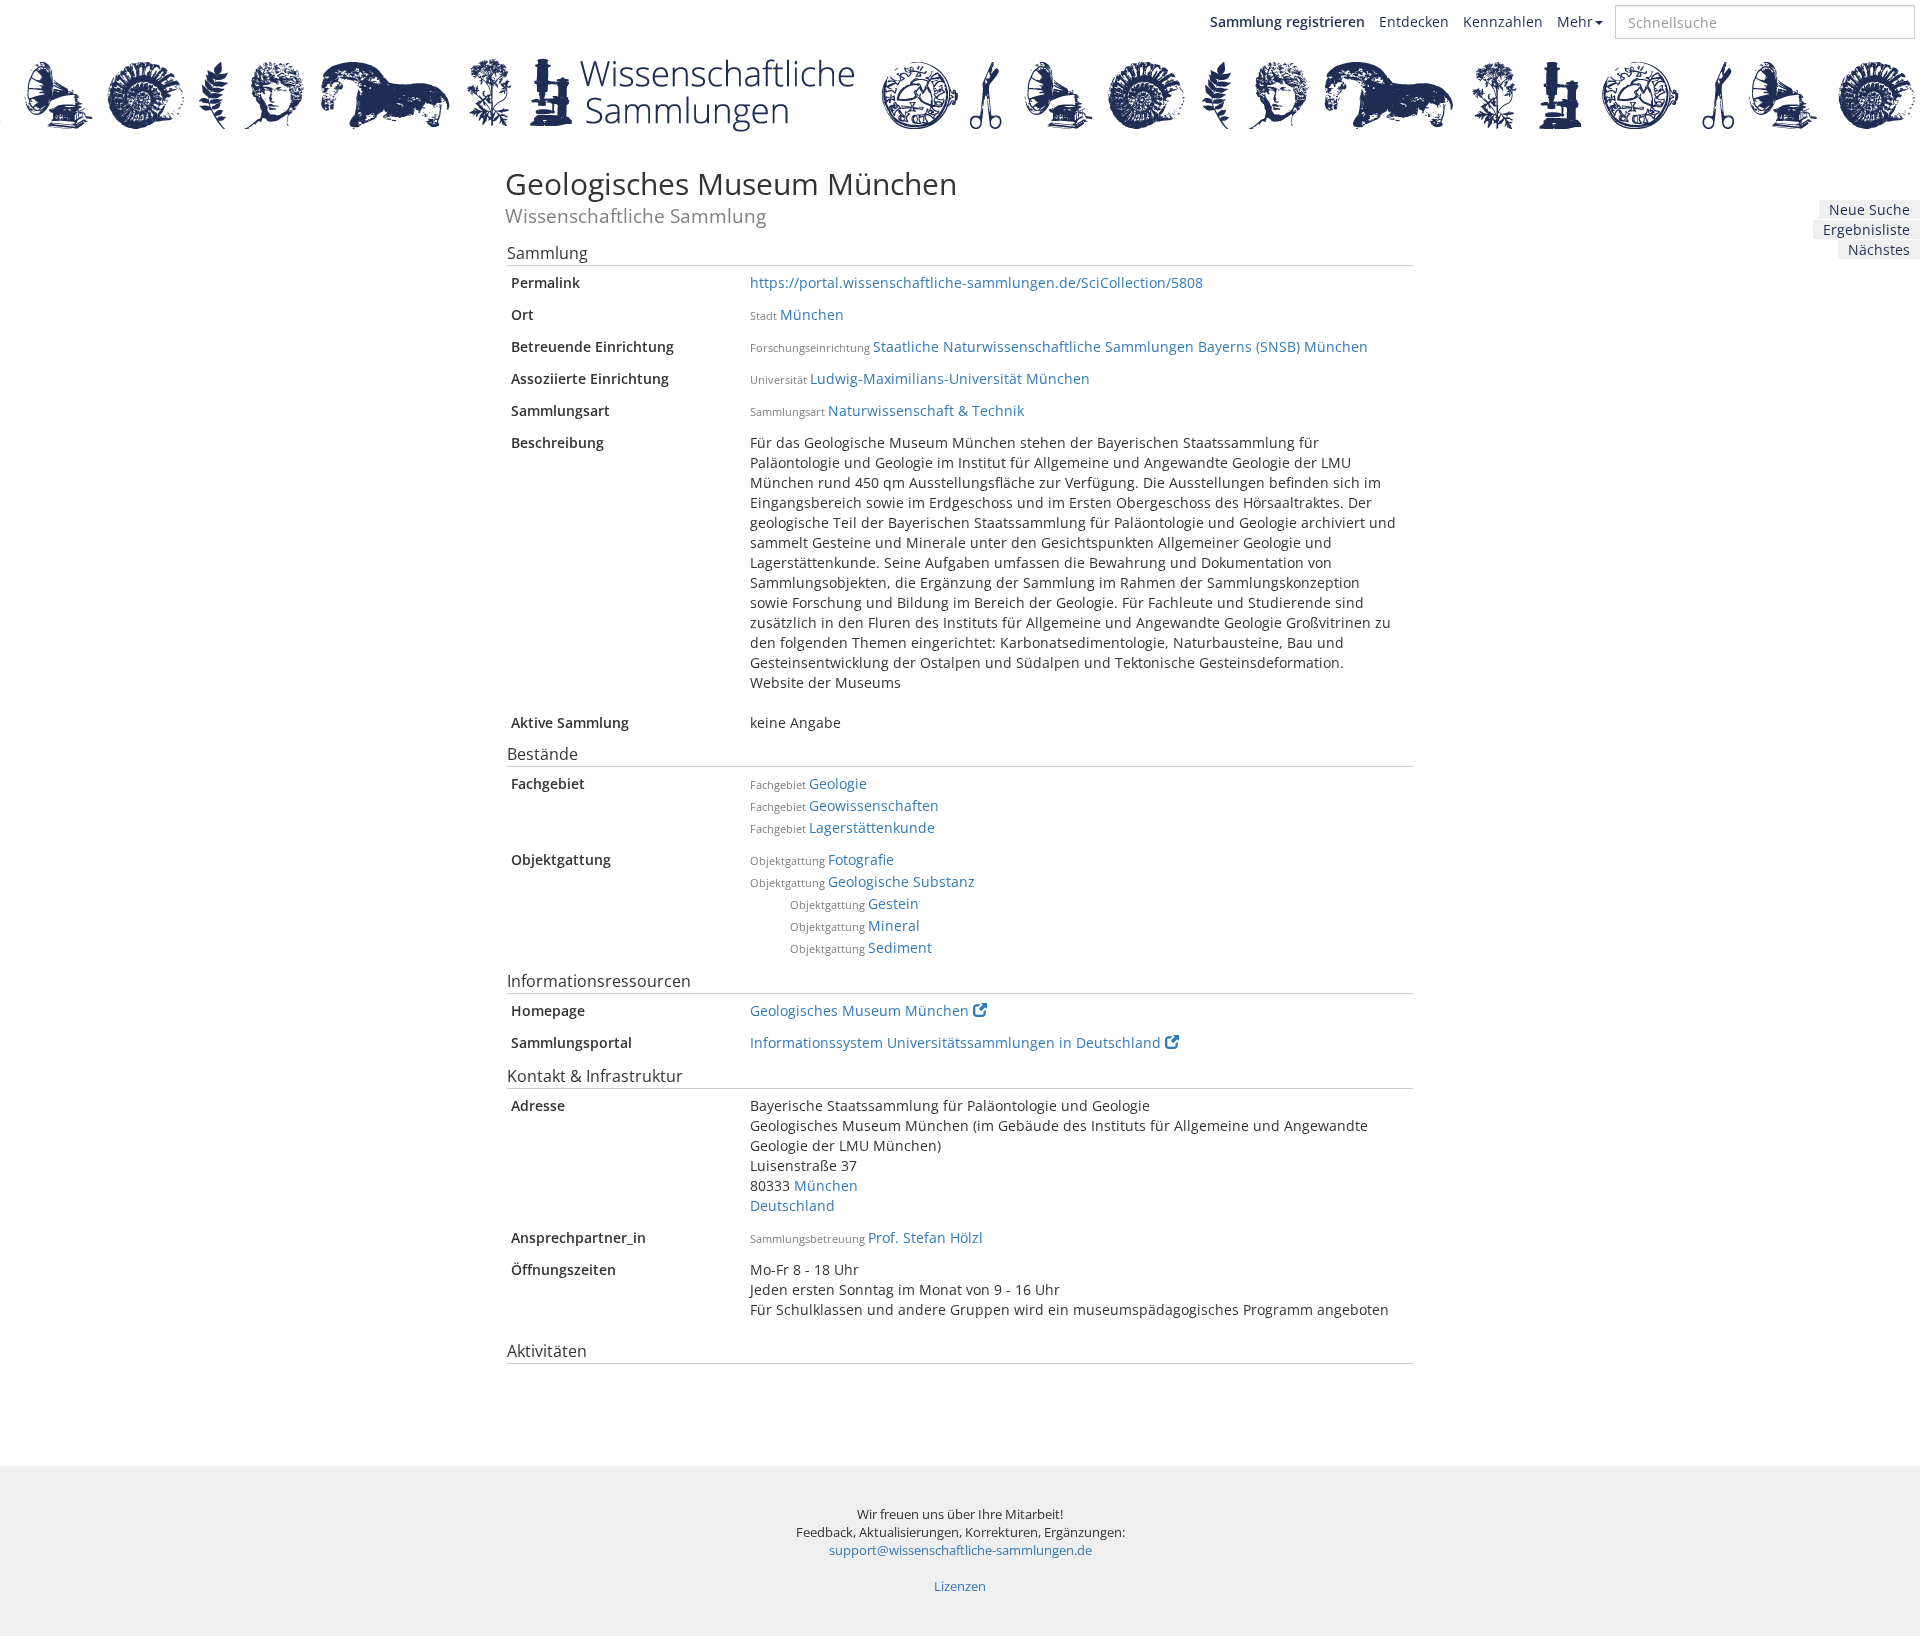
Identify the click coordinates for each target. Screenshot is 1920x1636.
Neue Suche (1869, 209)
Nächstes (1879, 249)
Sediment (900, 947)
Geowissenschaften (874, 805)
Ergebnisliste (1866, 229)
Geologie (838, 783)
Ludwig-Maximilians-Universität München (950, 378)
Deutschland (792, 1205)
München (812, 314)
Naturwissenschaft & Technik (926, 410)
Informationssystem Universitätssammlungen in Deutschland (955, 1042)
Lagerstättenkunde (872, 827)
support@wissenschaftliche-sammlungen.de (960, 1550)
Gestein (893, 903)
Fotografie (861, 859)
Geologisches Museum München (859, 1010)
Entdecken (1414, 21)
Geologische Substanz (901, 881)
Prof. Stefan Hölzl (925, 1237)
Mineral (894, 925)
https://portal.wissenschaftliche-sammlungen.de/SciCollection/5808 (976, 282)
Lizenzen (960, 1586)
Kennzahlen (1503, 21)
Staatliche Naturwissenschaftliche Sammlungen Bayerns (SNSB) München (1120, 346)
